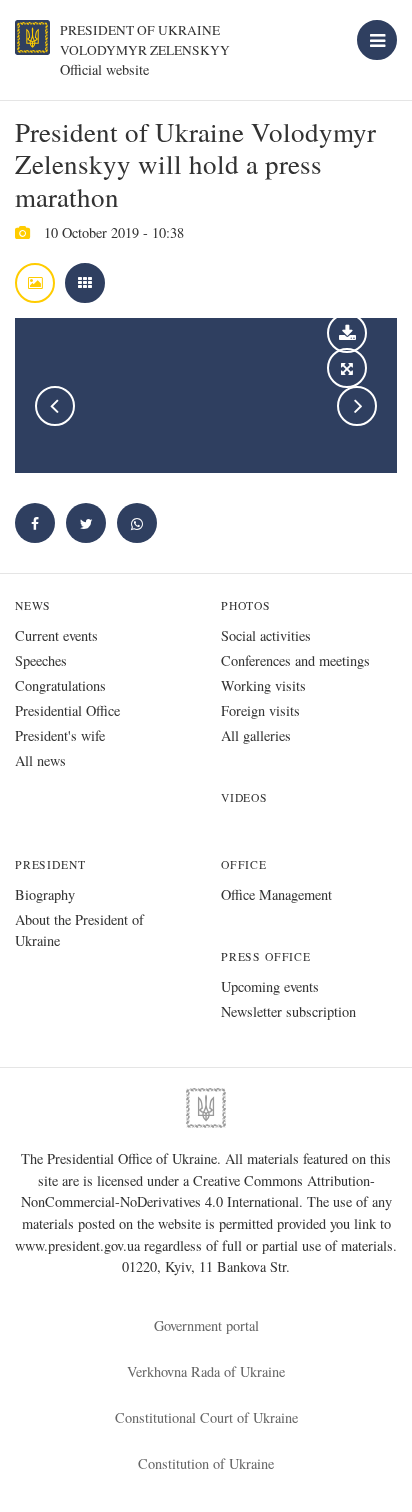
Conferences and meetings (295, 660)
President (50, 864)
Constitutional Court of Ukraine (206, 1417)
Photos (246, 605)
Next (357, 406)
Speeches (41, 660)
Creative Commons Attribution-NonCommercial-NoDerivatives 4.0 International (198, 1191)
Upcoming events (270, 986)
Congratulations (60, 685)
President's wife (60, 735)
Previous (55, 406)
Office (244, 864)
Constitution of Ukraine (206, 1463)
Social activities (266, 635)
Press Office (266, 956)
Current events (56, 635)
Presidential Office (67, 710)
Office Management (276, 894)
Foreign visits (260, 710)
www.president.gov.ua (79, 1245)
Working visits (263, 685)
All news (40, 760)
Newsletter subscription (288, 1011)
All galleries (256, 735)
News (33, 605)
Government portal (206, 1325)
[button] (86, 523)
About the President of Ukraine (79, 930)
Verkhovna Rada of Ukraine (206, 1371)
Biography (45, 894)
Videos (244, 797)
